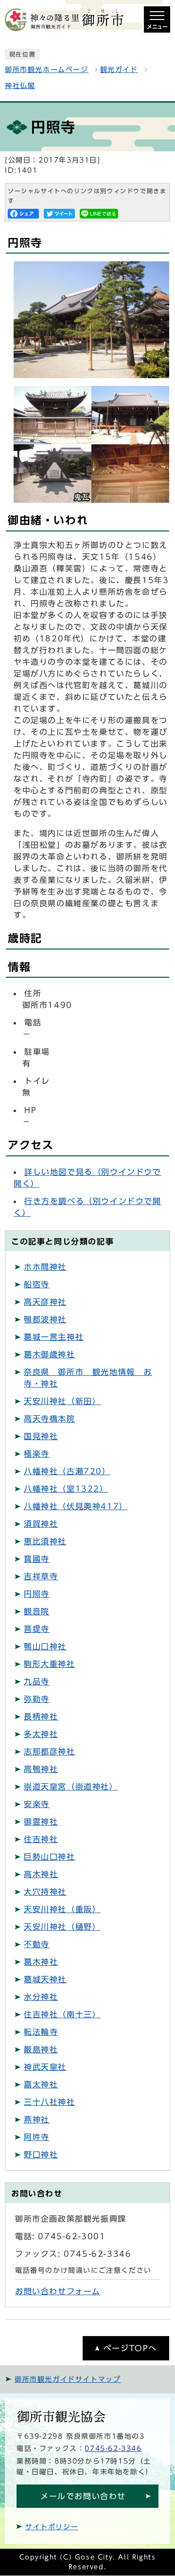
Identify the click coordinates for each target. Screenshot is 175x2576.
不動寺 (37, 1944)
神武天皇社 (45, 2067)
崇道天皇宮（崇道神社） (71, 1787)
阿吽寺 (37, 2137)
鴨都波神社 (45, 1319)
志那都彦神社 (50, 1752)
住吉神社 (41, 1839)
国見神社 (41, 1436)
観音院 (37, 1611)
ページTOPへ (130, 2348)
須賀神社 (41, 1524)
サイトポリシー (52, 2527)
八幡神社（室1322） (66, 1489)
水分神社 (41, 1997)
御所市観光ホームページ (47, 70)
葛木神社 (41, 1962)
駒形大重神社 (50, 1664)
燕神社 (37, 2119)
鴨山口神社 (45, 1646)
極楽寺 (37, 1454)
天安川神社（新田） (62, 1401)
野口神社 (41, 2155)
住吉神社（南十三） (62, 2014)
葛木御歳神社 (50, 1354)
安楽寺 (37, 1804)
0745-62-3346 (113, 2448)
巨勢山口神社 (50, 1857)
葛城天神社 (45, 1979)
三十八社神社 (50, 2102)
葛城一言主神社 (54, 1337)
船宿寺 (37, 1284)
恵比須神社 (45, 1541)
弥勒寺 (37, 1699)
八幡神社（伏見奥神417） (76, 1506)
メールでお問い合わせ (83, 2496)
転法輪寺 (41, 2032)
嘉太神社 (41, 2084)
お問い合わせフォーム (58, 2291)
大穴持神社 (45, 1892)
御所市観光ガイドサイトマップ (68, 2379)
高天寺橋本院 (50, 1419)
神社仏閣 (20, 86)
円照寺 (37, 1594)
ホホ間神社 (45, 1267)
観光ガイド (119, 70)
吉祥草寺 (41, 1576)
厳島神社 (41, 2049)
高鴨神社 (41, 1769)
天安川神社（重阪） (62, 1909)
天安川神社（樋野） (62, 1927)
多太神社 (41, 1734)
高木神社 (41, 1874)
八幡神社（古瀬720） (67, 1471)
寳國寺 (37, 1559)
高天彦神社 (45, 1302)
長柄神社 (41, 1717)
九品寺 (37, 1681)
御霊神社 (41, 1822)
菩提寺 (37, 1629)
